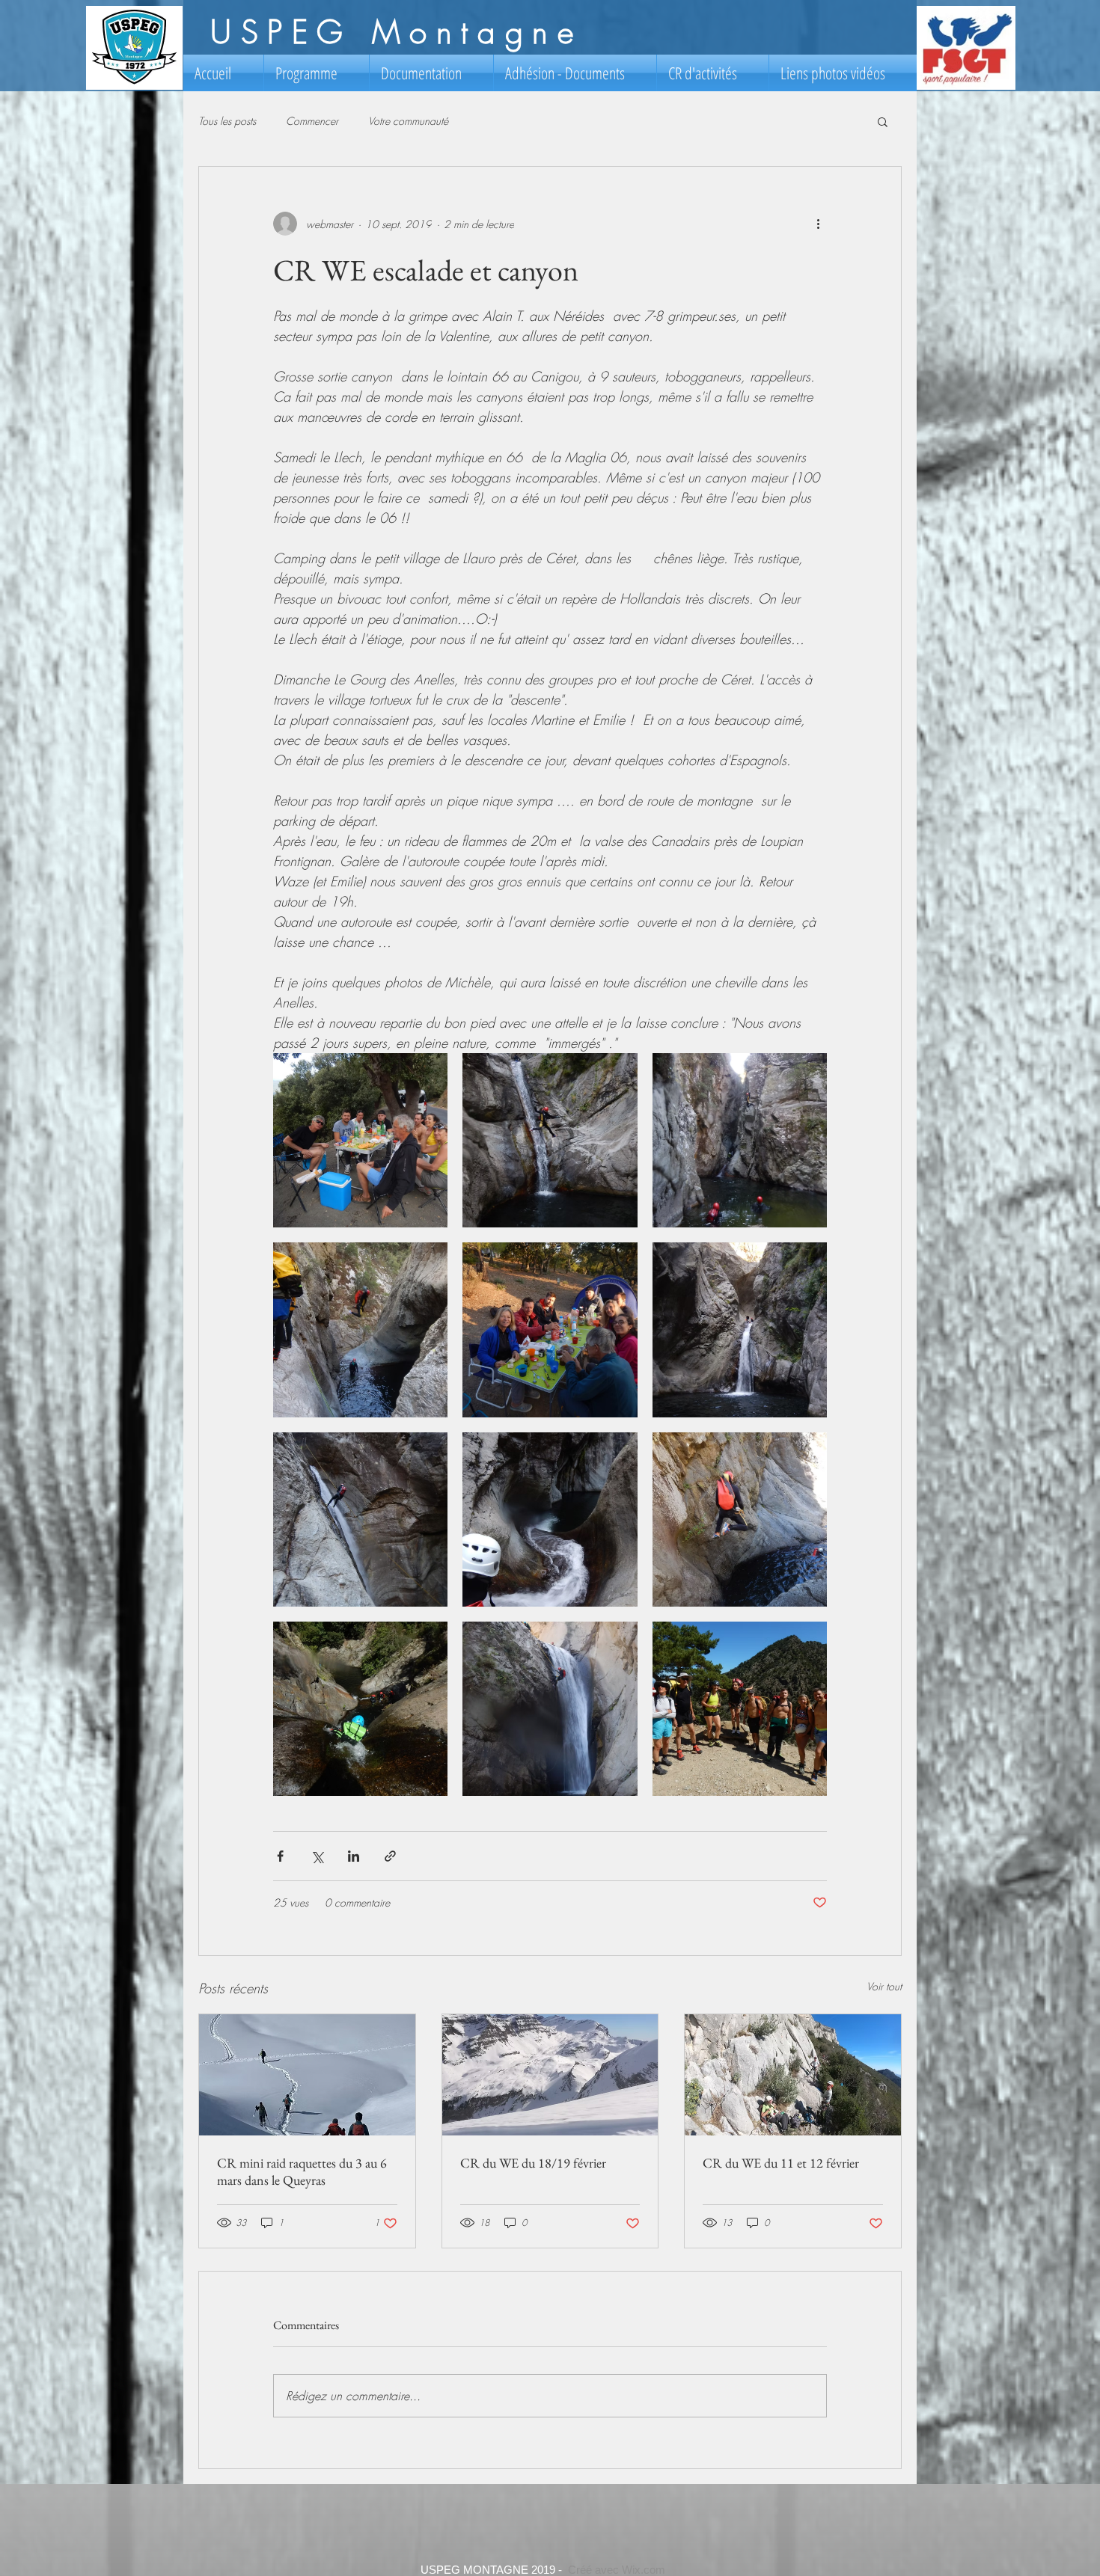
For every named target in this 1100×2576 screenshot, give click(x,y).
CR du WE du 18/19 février (533, 2163)
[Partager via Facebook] (280, 1856)
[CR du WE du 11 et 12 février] (793, 2075)
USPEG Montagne (396, 32)
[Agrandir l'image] (360, 1140)
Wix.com (644, 2570)
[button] (883, 121)
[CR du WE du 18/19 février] (550, 2075)
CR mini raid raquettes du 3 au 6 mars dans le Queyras (302, 2171)
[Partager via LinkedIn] (354, 1856)
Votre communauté (408, 121)
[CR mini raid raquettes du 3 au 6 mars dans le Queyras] (307, 2075)
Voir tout (884, 1986)
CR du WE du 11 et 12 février (781, 2163)
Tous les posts (227, 121)
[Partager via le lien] (390, 1856)
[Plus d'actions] (818, 224)
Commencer (312, 121)
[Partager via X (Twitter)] (317, 1856)
